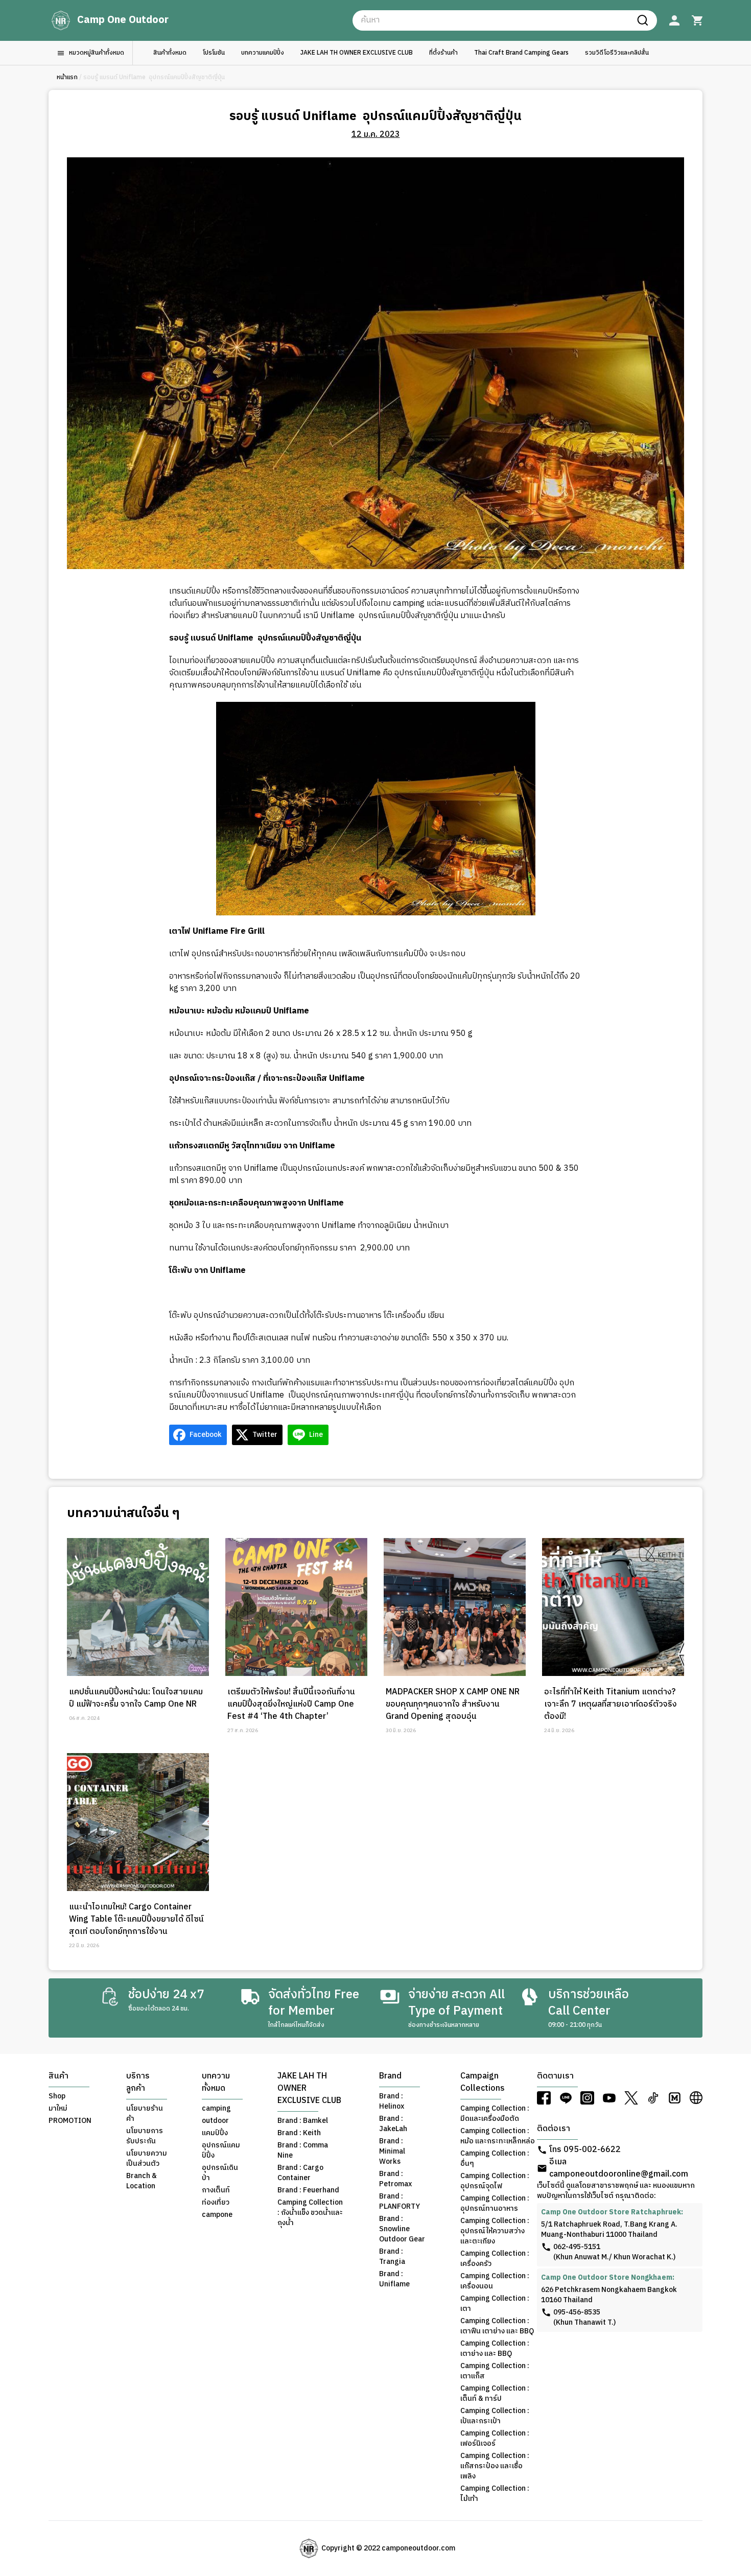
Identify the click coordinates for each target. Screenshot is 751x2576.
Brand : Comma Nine (303, 2150)
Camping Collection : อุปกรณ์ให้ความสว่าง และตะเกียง (495, 2231)
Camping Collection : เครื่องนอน (495, 2281)
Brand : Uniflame (394, 2279)
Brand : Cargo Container (300, 2173)
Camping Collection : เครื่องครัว (495, 2259)
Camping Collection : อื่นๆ (495, 2159)
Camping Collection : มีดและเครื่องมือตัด (495, 2114)
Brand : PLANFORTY (400, 2202)
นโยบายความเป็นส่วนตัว (147, 2159)
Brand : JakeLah (393, 2124)
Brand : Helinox (392, 2101)
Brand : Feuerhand (308, 2190)
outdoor (215, 2121)
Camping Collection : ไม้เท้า (495, 2494)
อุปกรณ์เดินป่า (220, 2173)
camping (216, 2109)
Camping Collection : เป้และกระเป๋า (495, 2416)
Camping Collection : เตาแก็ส (495, 2371)
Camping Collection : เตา (495, 2304)
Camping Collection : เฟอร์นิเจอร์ (495, 2439)
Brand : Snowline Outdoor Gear (402, 2229)
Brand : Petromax (395, 2179)
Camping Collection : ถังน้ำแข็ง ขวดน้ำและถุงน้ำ (310, 2213)
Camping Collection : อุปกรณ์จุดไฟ (495, 2181)
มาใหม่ (58, 2109)
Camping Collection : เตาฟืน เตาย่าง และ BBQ (497, 2326)
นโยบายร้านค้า (145, 2114)
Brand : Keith (299, 2133)
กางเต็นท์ (216, 2190)
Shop (57, 2096)
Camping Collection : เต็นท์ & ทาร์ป (495, 2394)
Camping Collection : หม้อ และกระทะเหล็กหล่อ (498, 2136)
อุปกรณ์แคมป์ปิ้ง (221, 2150)
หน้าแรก (67, 78)
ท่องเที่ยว (216, 2203)
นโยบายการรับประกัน (145, 2136)
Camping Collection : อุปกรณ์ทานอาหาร (495, 2204)
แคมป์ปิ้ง (215, 2133)
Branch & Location (142, 2181)
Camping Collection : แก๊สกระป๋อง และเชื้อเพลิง (495, 2466)
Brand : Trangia (392, 2257)
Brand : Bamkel (303, 2121)
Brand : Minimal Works (392, 2152)
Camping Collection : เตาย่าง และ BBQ (495, 2349)
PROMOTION (70, 2121)
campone (217, 2215)
